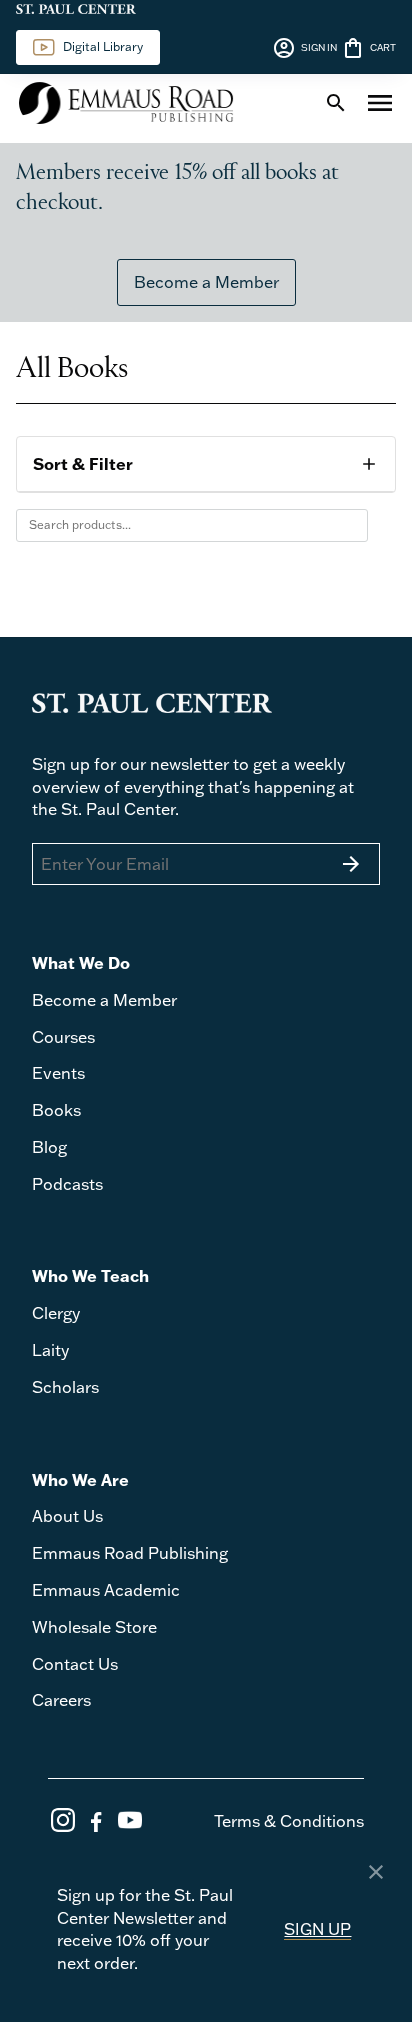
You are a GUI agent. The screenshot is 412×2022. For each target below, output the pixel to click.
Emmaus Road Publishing (130, 1553)
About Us (67, 1516)
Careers (61, 1700)
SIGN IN (304, 48)
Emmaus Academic (106, 1590)
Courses (63, 1037)
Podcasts (67, 1184)
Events (58, 1073)
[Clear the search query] (348, 525)
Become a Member (206, 282)
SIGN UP (317, 1929)
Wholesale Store (94, 1627)
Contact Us (75, 1664)
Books (56, 1110)
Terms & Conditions (289, 1821)
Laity (50, 1350)
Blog (49, 1147)
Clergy (56, 1313)
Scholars (65, 1387)
